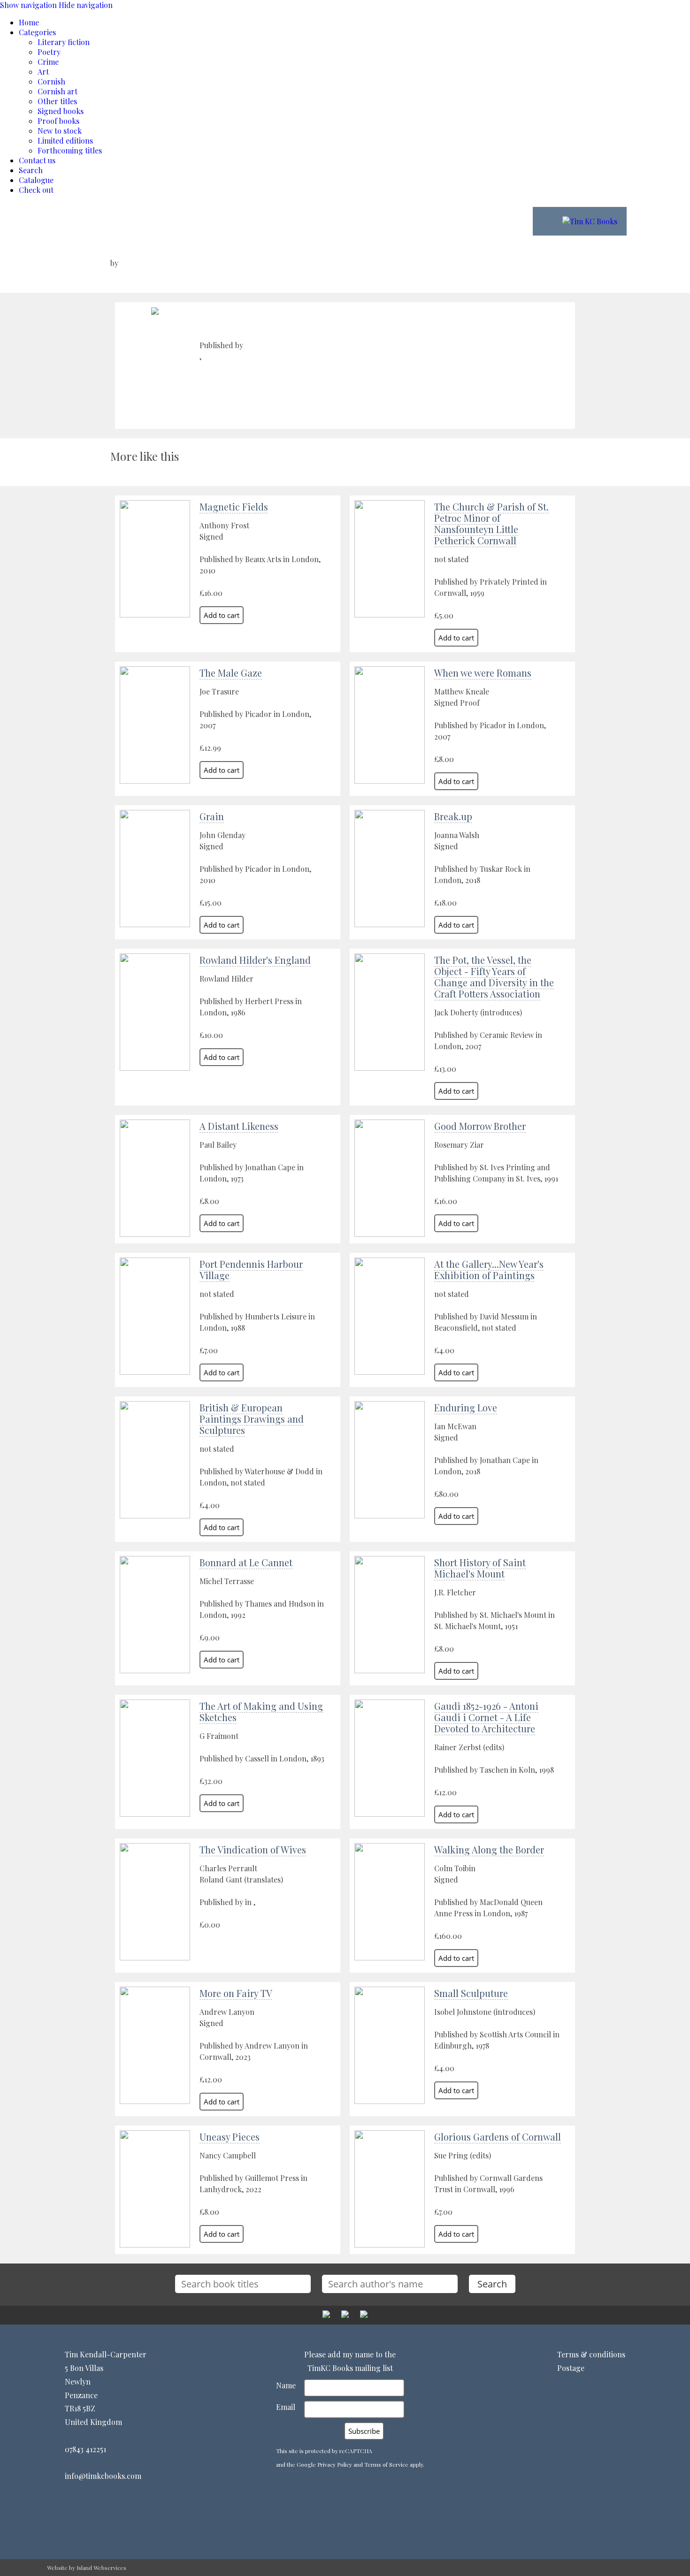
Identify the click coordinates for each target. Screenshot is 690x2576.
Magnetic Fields (234, 507)
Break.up (453, 816)
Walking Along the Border (489, 1849)
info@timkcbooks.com (103, 2476)
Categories (37, 32)
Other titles (57, 101)
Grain (212, 816)
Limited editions (65, 141)
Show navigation (28, 5)
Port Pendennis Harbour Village (251, 1269)
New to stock (60, 131)
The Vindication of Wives (253, 1849)
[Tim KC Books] (590, 221)
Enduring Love (466, 1407)
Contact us (37, 160)
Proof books (58, 121)
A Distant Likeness (239, 1126)
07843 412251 (85, 2449)
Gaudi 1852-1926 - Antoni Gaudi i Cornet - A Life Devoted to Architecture (486, 1717)
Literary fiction (64, 42)
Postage (571, 2368)
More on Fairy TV (236, 1993)
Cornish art (57, 91)
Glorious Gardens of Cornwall (498, 2137)
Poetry (49, 52)
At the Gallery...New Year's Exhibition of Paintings (489, 1269)
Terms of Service (386, 2464)
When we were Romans (483, 673)
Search (31, 170)
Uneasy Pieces (230, 2137)
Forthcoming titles (70, 150)
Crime (48, 62)
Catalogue (36, 180)
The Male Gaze (231, 673)
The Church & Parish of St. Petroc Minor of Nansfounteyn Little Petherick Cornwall (491, 523)
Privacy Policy (335, 2464)
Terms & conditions (591, 2354)
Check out (36, 190)
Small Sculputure (471, 1993)
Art (43, 72)
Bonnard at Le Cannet (246, 1562)
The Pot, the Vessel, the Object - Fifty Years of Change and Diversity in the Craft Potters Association (494, 977)
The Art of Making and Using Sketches (261, 1711)
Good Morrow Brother (480, 1126)
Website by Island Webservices (87, 2568)
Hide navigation (86, 5)
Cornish (51, 81)
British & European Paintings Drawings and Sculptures (252, 1419)
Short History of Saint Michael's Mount (480, 1568)
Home (29, 22)
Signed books (61, 111)
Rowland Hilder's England (255, 960)
